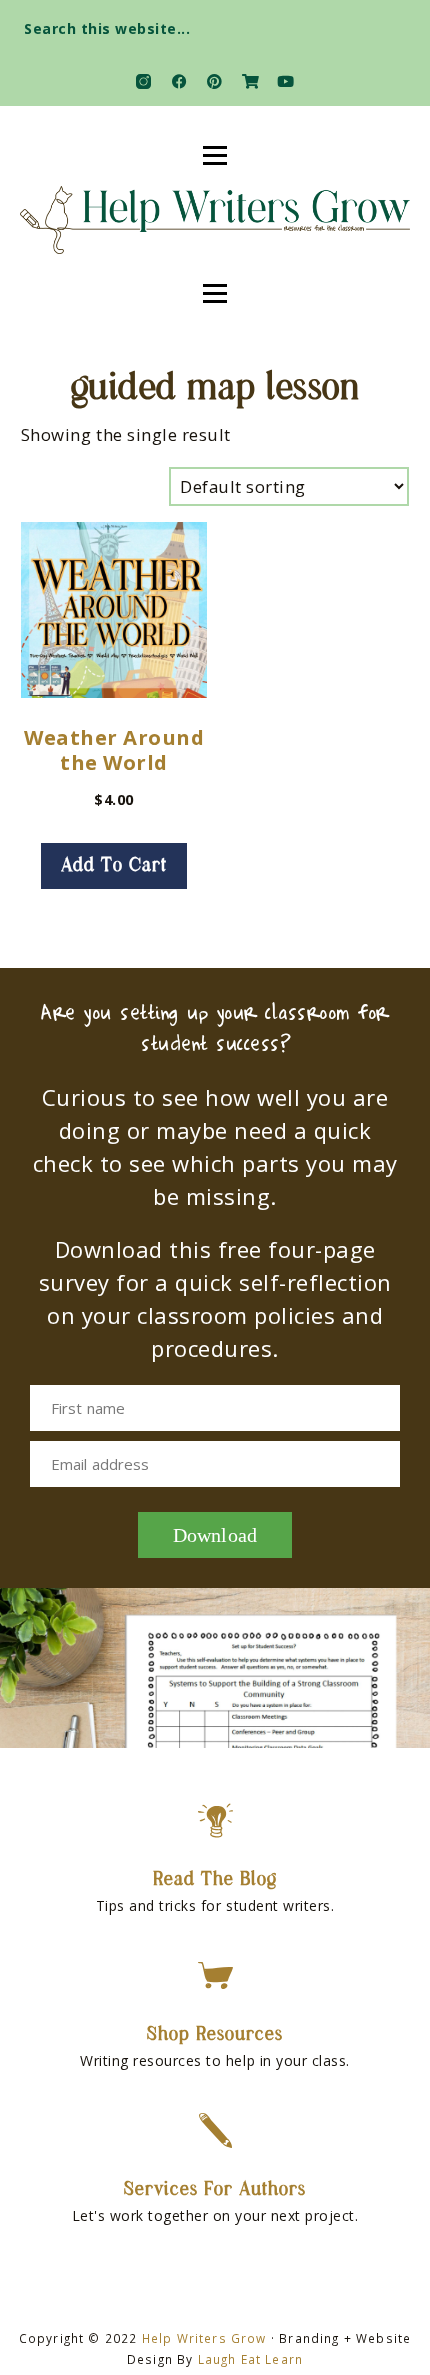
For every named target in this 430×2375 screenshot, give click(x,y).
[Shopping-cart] (251, 81)
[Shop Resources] (215, 1975)
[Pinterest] (215, 81)
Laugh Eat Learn (251, 2359)
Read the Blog (215, 1880)
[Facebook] (179, 81)
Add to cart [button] (114, 866)
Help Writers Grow (204, 2338)
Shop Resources (215, 2035)
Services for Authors (215, 2190)
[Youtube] (286, 81)
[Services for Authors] (215, 2130)
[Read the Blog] (215, 1820)
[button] (396, 22)
